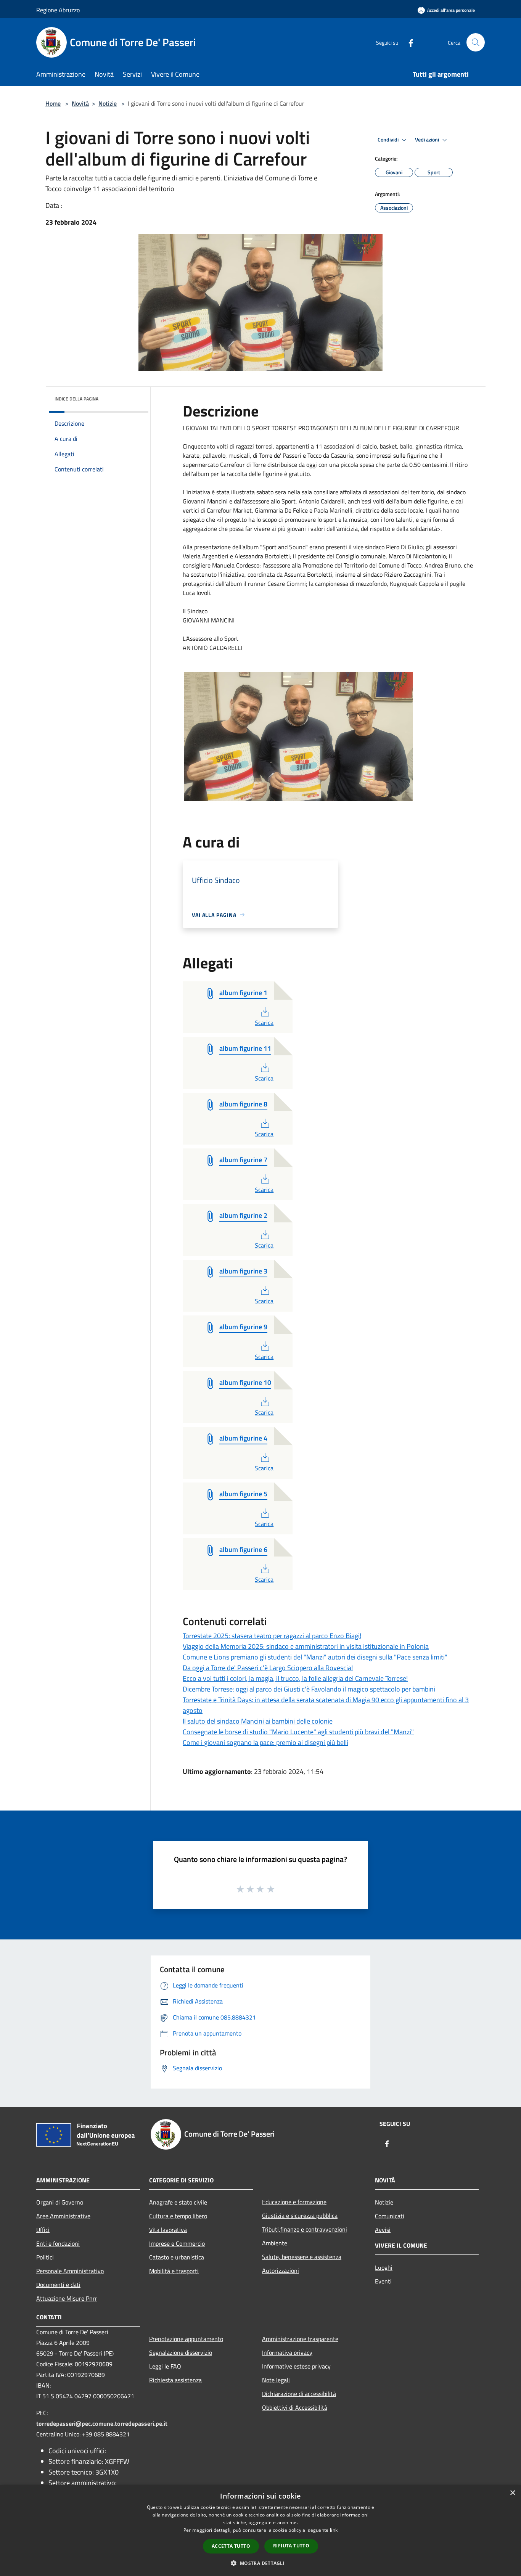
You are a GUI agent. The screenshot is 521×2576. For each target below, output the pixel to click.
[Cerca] (476, 42)
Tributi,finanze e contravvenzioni (305, 2229)
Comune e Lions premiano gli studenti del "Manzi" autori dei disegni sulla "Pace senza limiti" (315, 1657)
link (334, 2530)
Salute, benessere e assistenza (302, 2257)
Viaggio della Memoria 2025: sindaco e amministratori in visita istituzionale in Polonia (306, 1646)
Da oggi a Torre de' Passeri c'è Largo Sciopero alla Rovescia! (268, 1668)
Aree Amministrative (63, 2216)
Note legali (276, 2380)
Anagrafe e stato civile (178, 2202)
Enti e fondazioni (58, 2243)
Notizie (108, 103)
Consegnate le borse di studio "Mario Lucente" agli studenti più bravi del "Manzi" (298, 1732)
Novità (80, 103)
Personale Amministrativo (70, 2271)
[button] (260, 2563)
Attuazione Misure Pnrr (67, 2298)
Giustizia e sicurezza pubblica (300, 2216)
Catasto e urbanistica (177, 2257)
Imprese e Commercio (177, 2243)
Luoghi (384, 2267)
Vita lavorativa (168, 2230)
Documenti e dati (58, 2285)
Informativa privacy (287, 2352)
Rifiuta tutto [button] (291, 2546)
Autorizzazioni (281, 2270)
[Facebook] (408, 42)
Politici (45, 2257)
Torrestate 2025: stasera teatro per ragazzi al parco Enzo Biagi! (272, 1636)
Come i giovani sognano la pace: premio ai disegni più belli (265, 1742)
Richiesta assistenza (175, 2380)
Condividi (389, 140)
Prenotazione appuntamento (186, 2339)
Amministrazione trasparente (300, 2339)
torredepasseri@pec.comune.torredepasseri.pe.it (102, 2423)
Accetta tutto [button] (231, 2546)
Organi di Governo (60, 2202)
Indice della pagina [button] (76, 399)
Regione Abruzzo (58, 10)
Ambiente (275, 2243)
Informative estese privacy (297, 2366)
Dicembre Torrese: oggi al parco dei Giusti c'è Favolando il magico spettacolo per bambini (309, 1689)
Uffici (43, 2230)
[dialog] (260, 2530)
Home (53, 103)
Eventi (383, 2281)
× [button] (512, 2493)
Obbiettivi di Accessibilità (295, 2407)
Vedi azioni (428, 140)
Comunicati (390, 2216)
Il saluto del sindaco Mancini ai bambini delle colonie (258, 1721)
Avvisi (383, 2230)
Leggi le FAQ (165, 2366)
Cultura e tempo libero (178, 2216)
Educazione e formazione (294, 2202)
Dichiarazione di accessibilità (299, 2394)
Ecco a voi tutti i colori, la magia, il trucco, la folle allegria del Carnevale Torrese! (295, 1678)
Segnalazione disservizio (181, 2352)
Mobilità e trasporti (174, 2271)
